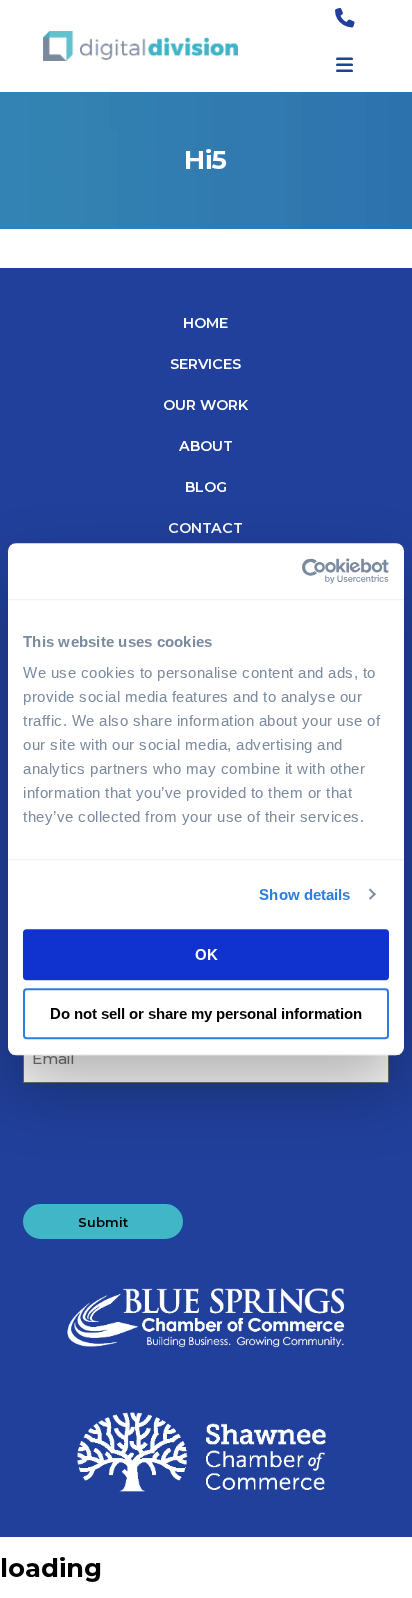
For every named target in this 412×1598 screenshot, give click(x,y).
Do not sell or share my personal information (206, 1013)
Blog (206, 487)
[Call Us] (345, 20)
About (206, 446)
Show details (304, 894)
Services (205, 364)
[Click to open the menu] (344, 66)
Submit (103, 1222)
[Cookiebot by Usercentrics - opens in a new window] (301, 571)
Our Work (205, 405)
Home (205, 323)
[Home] (140, 46)
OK (206, 954)
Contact (205, 528)
